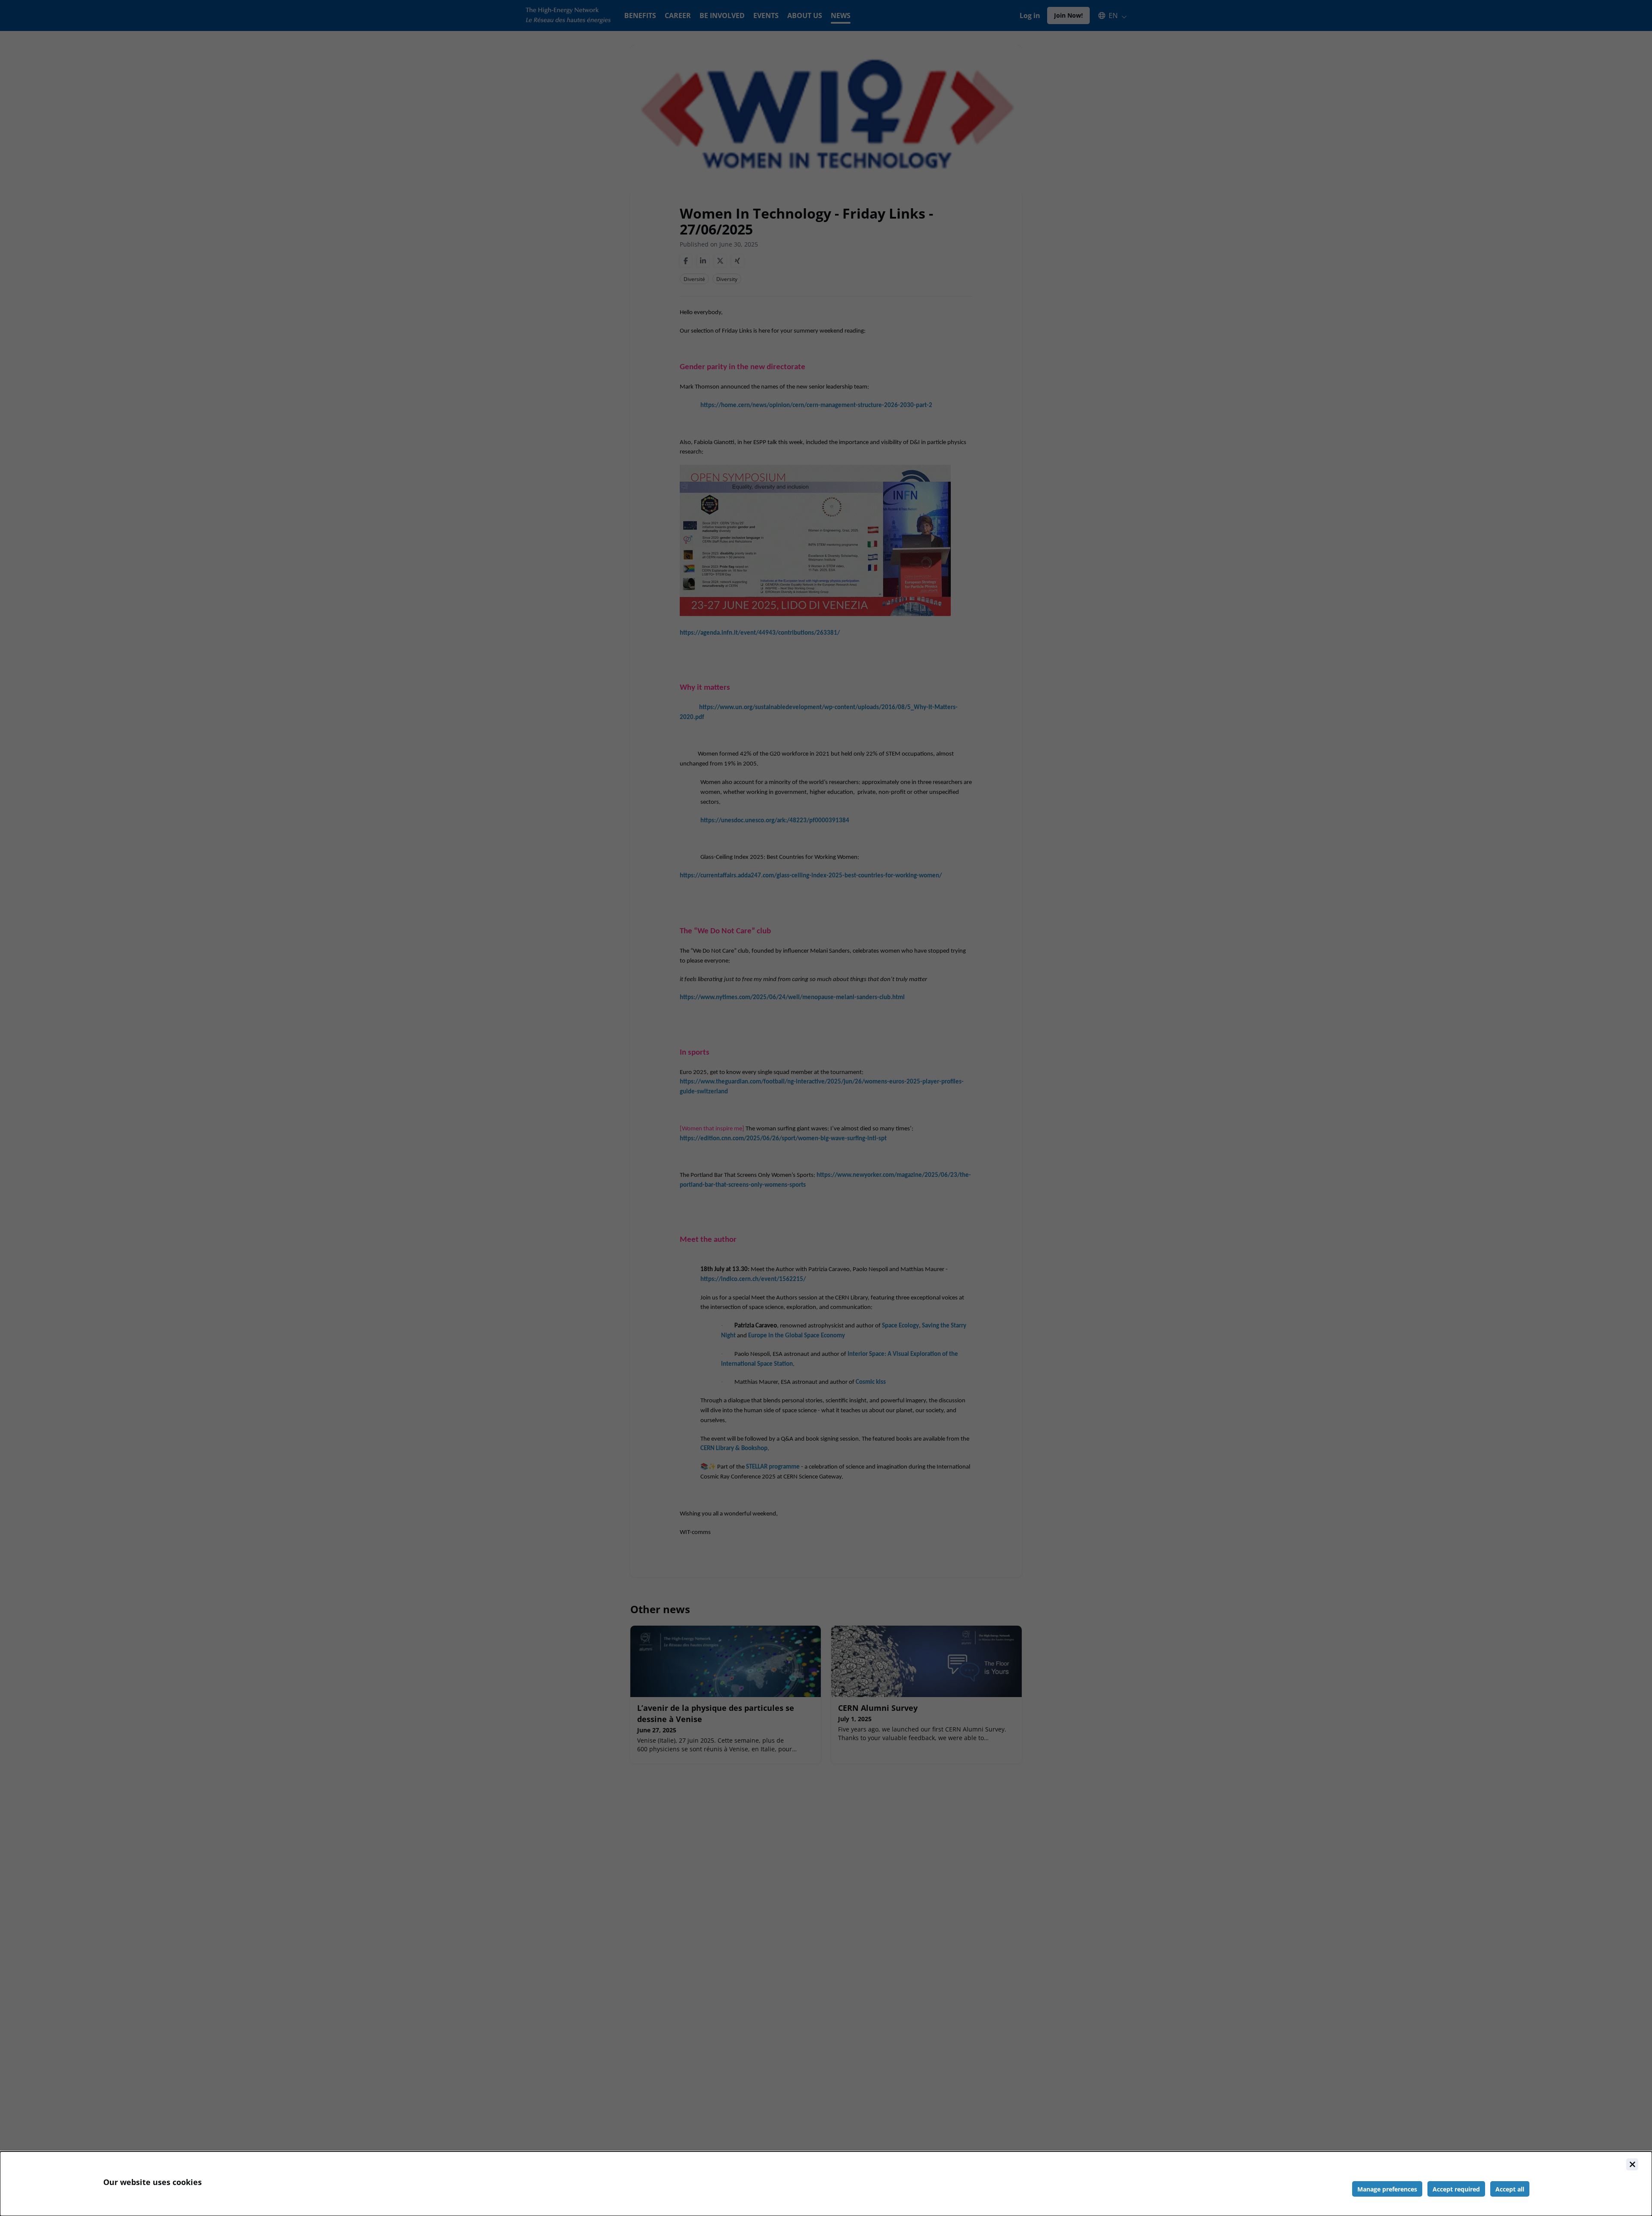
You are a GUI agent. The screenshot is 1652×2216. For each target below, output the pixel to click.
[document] (826, 2184)
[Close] (1632, 2164)
